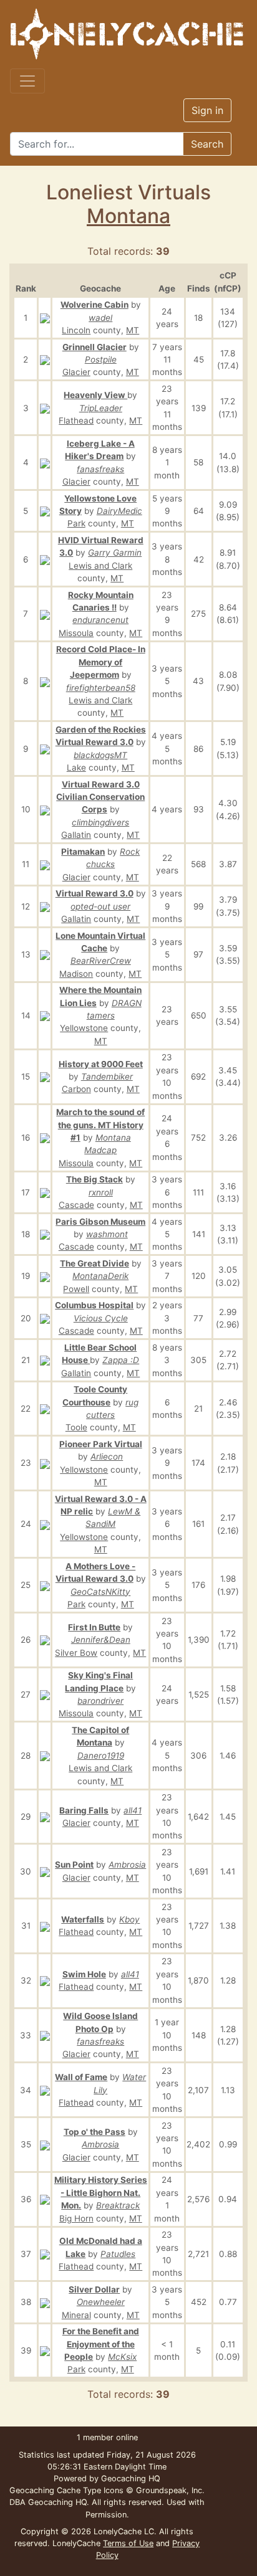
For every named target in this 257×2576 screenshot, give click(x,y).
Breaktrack (118, 2205)
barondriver (100, 1701)
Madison (76, 974)
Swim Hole (84, 1974)
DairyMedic (119, 511)
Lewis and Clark (100, 566)
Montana (128, 216)
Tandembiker (107, 1077)
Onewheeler (101, 2302)
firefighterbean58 (101, 688)
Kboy (129, 1919)
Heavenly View (95, 395)
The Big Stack (95, 1179)
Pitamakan (83, 852)
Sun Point (74, 1865)
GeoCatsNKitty (100, 1592)
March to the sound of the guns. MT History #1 (100, 1125)
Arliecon (107, 1457)
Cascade (76, 1205)
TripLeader (101, 408)
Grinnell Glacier (95, 347)
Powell (76, 1289)
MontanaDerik (100, 1276)
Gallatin (76, 835)
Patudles (118, 2254)
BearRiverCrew (101, 961)
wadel (100, 318)
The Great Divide (95, 1263)
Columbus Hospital (94, 1305)
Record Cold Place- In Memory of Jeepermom (101, 662)
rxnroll (101, 1192)
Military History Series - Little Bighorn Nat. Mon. (101, 2193)
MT (133, 330)
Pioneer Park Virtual (101, 1444)
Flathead (76, 421)
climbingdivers (100, 822)
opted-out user (100, 906)
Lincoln (76, 330)
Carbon (76, 1089)
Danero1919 (101, 1756)
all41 (133, 1810)
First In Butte (94, 1627)
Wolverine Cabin (95, 305)
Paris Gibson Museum (100, 1222)
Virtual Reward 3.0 (95, 893)
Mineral (76, 2315)
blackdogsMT (100, 755)
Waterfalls (83, 1919)
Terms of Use (128, 2543)
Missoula (76, 633)
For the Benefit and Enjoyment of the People (101, 2344)
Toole (76, 1427)
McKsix (122, 2357)
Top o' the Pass (95, 2132)
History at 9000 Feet (101, 1064)
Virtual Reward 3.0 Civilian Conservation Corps (100, 797)
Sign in (207, 110)
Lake (76, 768)
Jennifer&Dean (101, 1640)
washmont (107, 1234)
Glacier (76, 372)
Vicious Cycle (101, 1318)
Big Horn (76, 2218)
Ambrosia (127, 1865)
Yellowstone (84, 1028)
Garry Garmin (115, 553)
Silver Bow (76, 1653)
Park (76, 523)
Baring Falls (84, 1810)
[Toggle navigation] (27, 81)
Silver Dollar (94, 2289)
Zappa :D (121, 1360)
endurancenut (100, 620)
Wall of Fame (81, 2077)
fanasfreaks (100, 469)
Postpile (101, 359)
